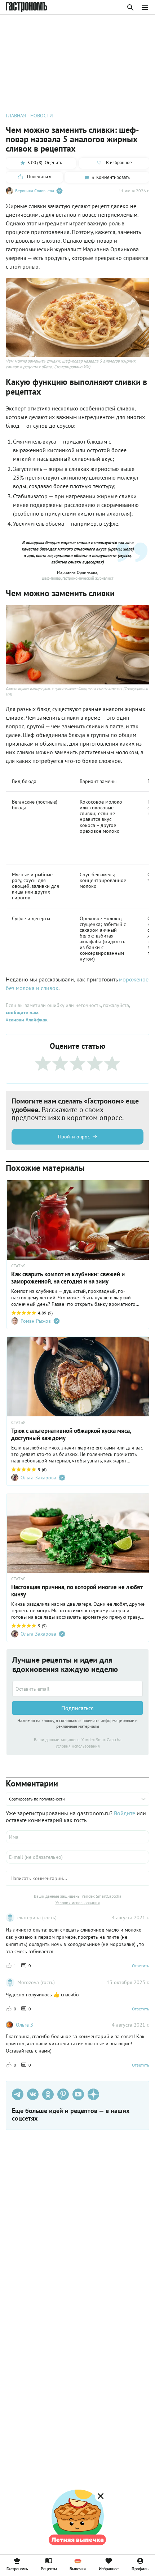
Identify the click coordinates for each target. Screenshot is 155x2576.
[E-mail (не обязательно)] (77, 1857)
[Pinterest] (63, 2094)
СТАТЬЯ (18, 1266)
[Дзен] (93, 2094)
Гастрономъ (17, 2568)
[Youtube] (78, 2094)
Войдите (125, 1813)
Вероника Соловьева (35, 191)
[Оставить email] (77, 1689)
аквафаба (90, 941)
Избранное (109, 2568)
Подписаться (77, 1708)
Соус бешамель (97, 875)
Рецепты (49, 2568)
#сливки (15, 1020)
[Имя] (77, 1837)
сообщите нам (22, 1012)
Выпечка (78, 2568)
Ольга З (25, 2025)
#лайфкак (36, 1020)
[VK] (33, 2094)
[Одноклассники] (48, 2094)
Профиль (140, 2568)
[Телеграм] (18, 2094)
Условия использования (78, 1746)
